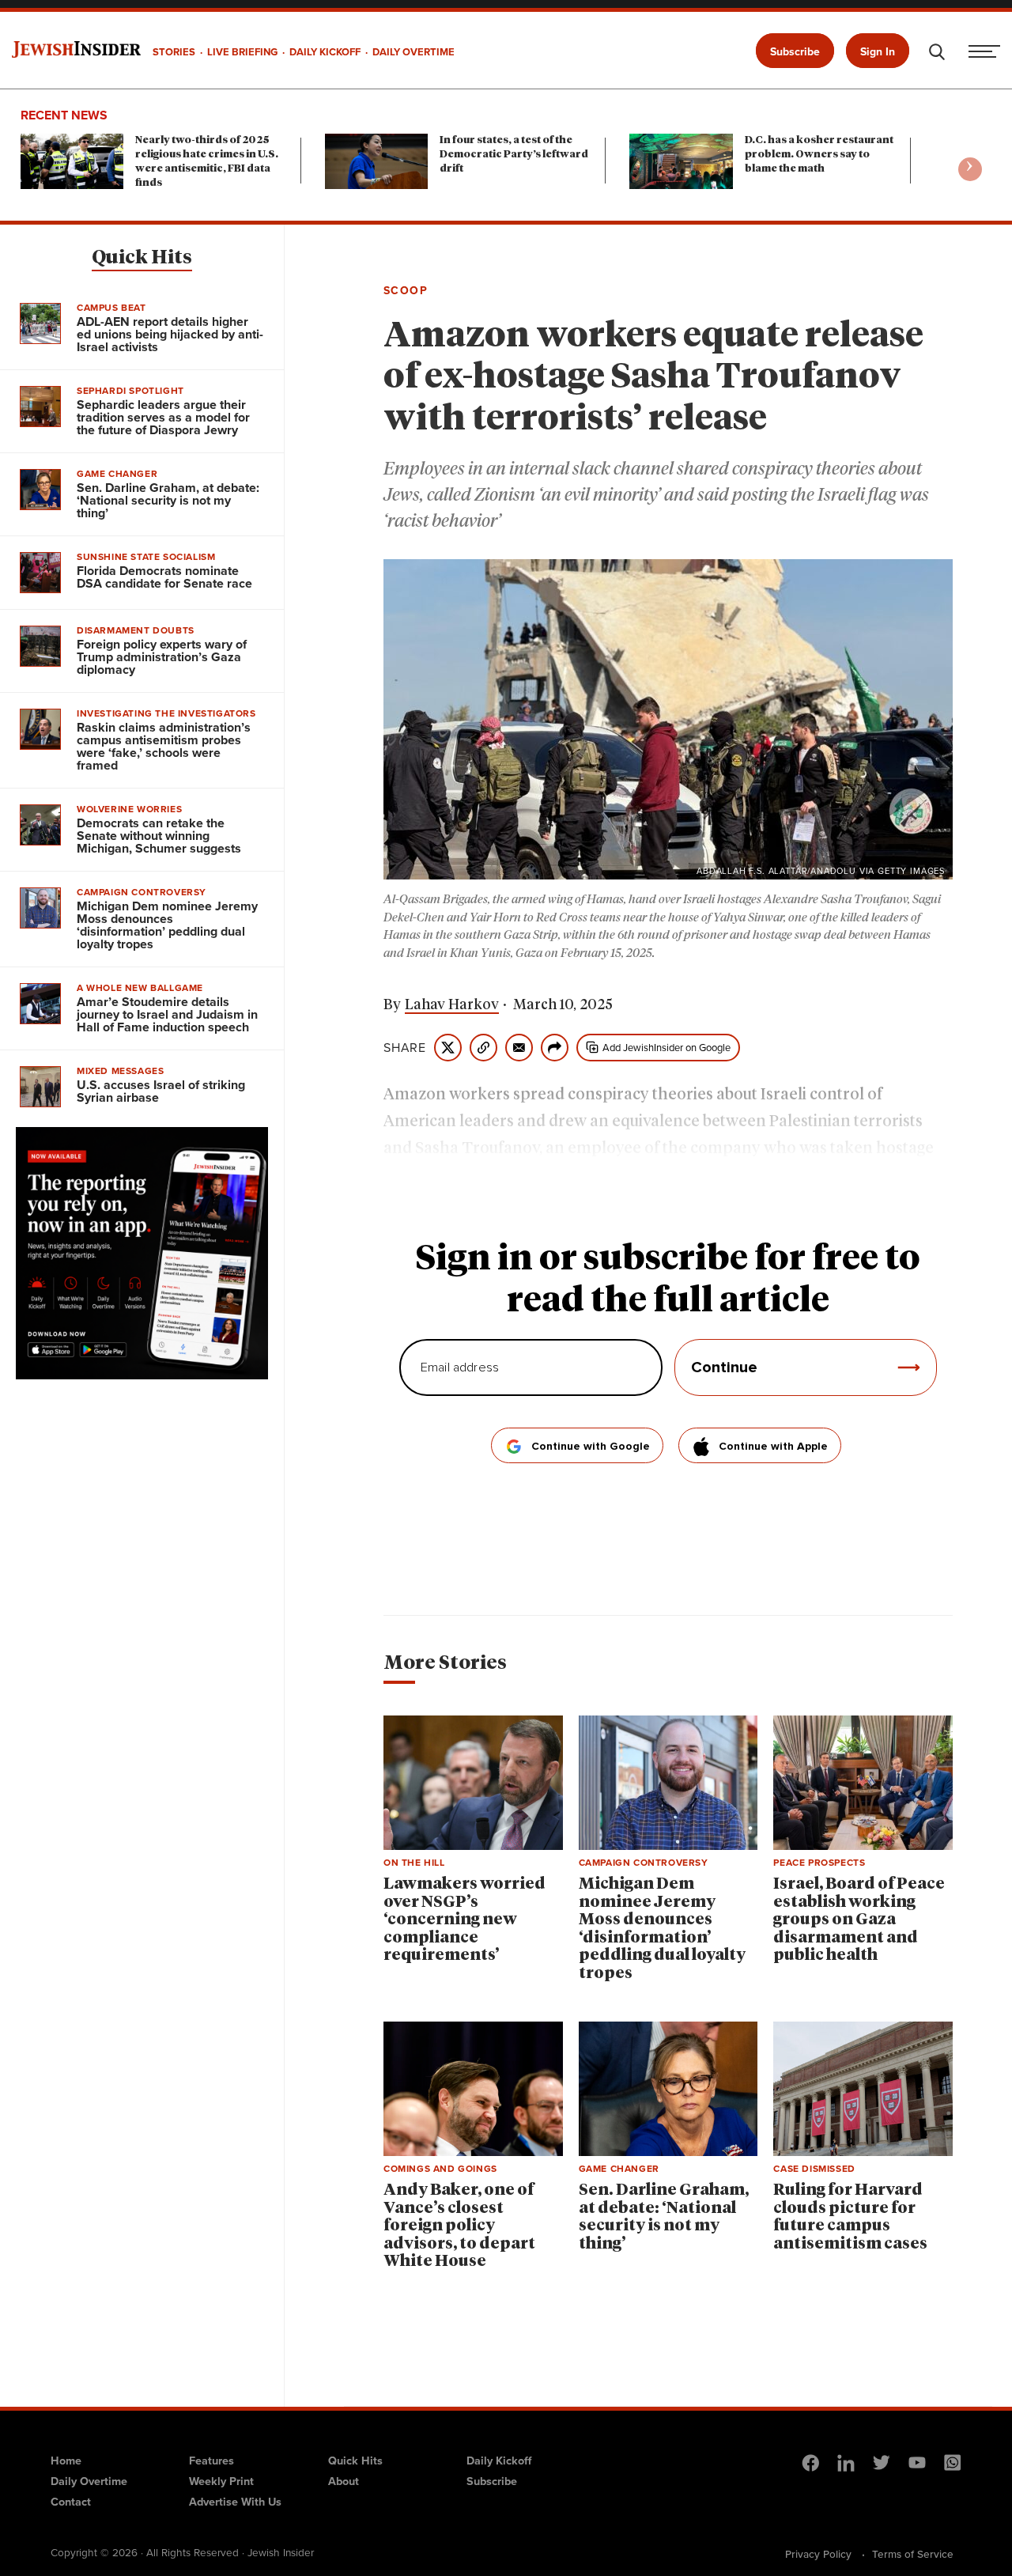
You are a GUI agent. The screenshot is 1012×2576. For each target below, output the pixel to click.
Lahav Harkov (452, 1005)
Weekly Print (221, 2481)
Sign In (878, 52)
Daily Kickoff (499, 2461)
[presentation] (970, 169)
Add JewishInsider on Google (666, 1048)
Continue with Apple (773, 1447)
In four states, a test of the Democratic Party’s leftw (514, 155)
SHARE (405, 1048)
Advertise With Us (235, 2502)
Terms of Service (913, 2554)
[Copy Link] (483, 1048)
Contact (71, 2502)
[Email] (519, 1048)
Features (211, 2461)
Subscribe (795, 52)
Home (66, 2461)
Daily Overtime (89, 2481)
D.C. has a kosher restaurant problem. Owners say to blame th (819, 155)
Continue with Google (591, 1447)
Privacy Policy (818, 2554)
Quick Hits (142, 258)
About (344, 2481)
